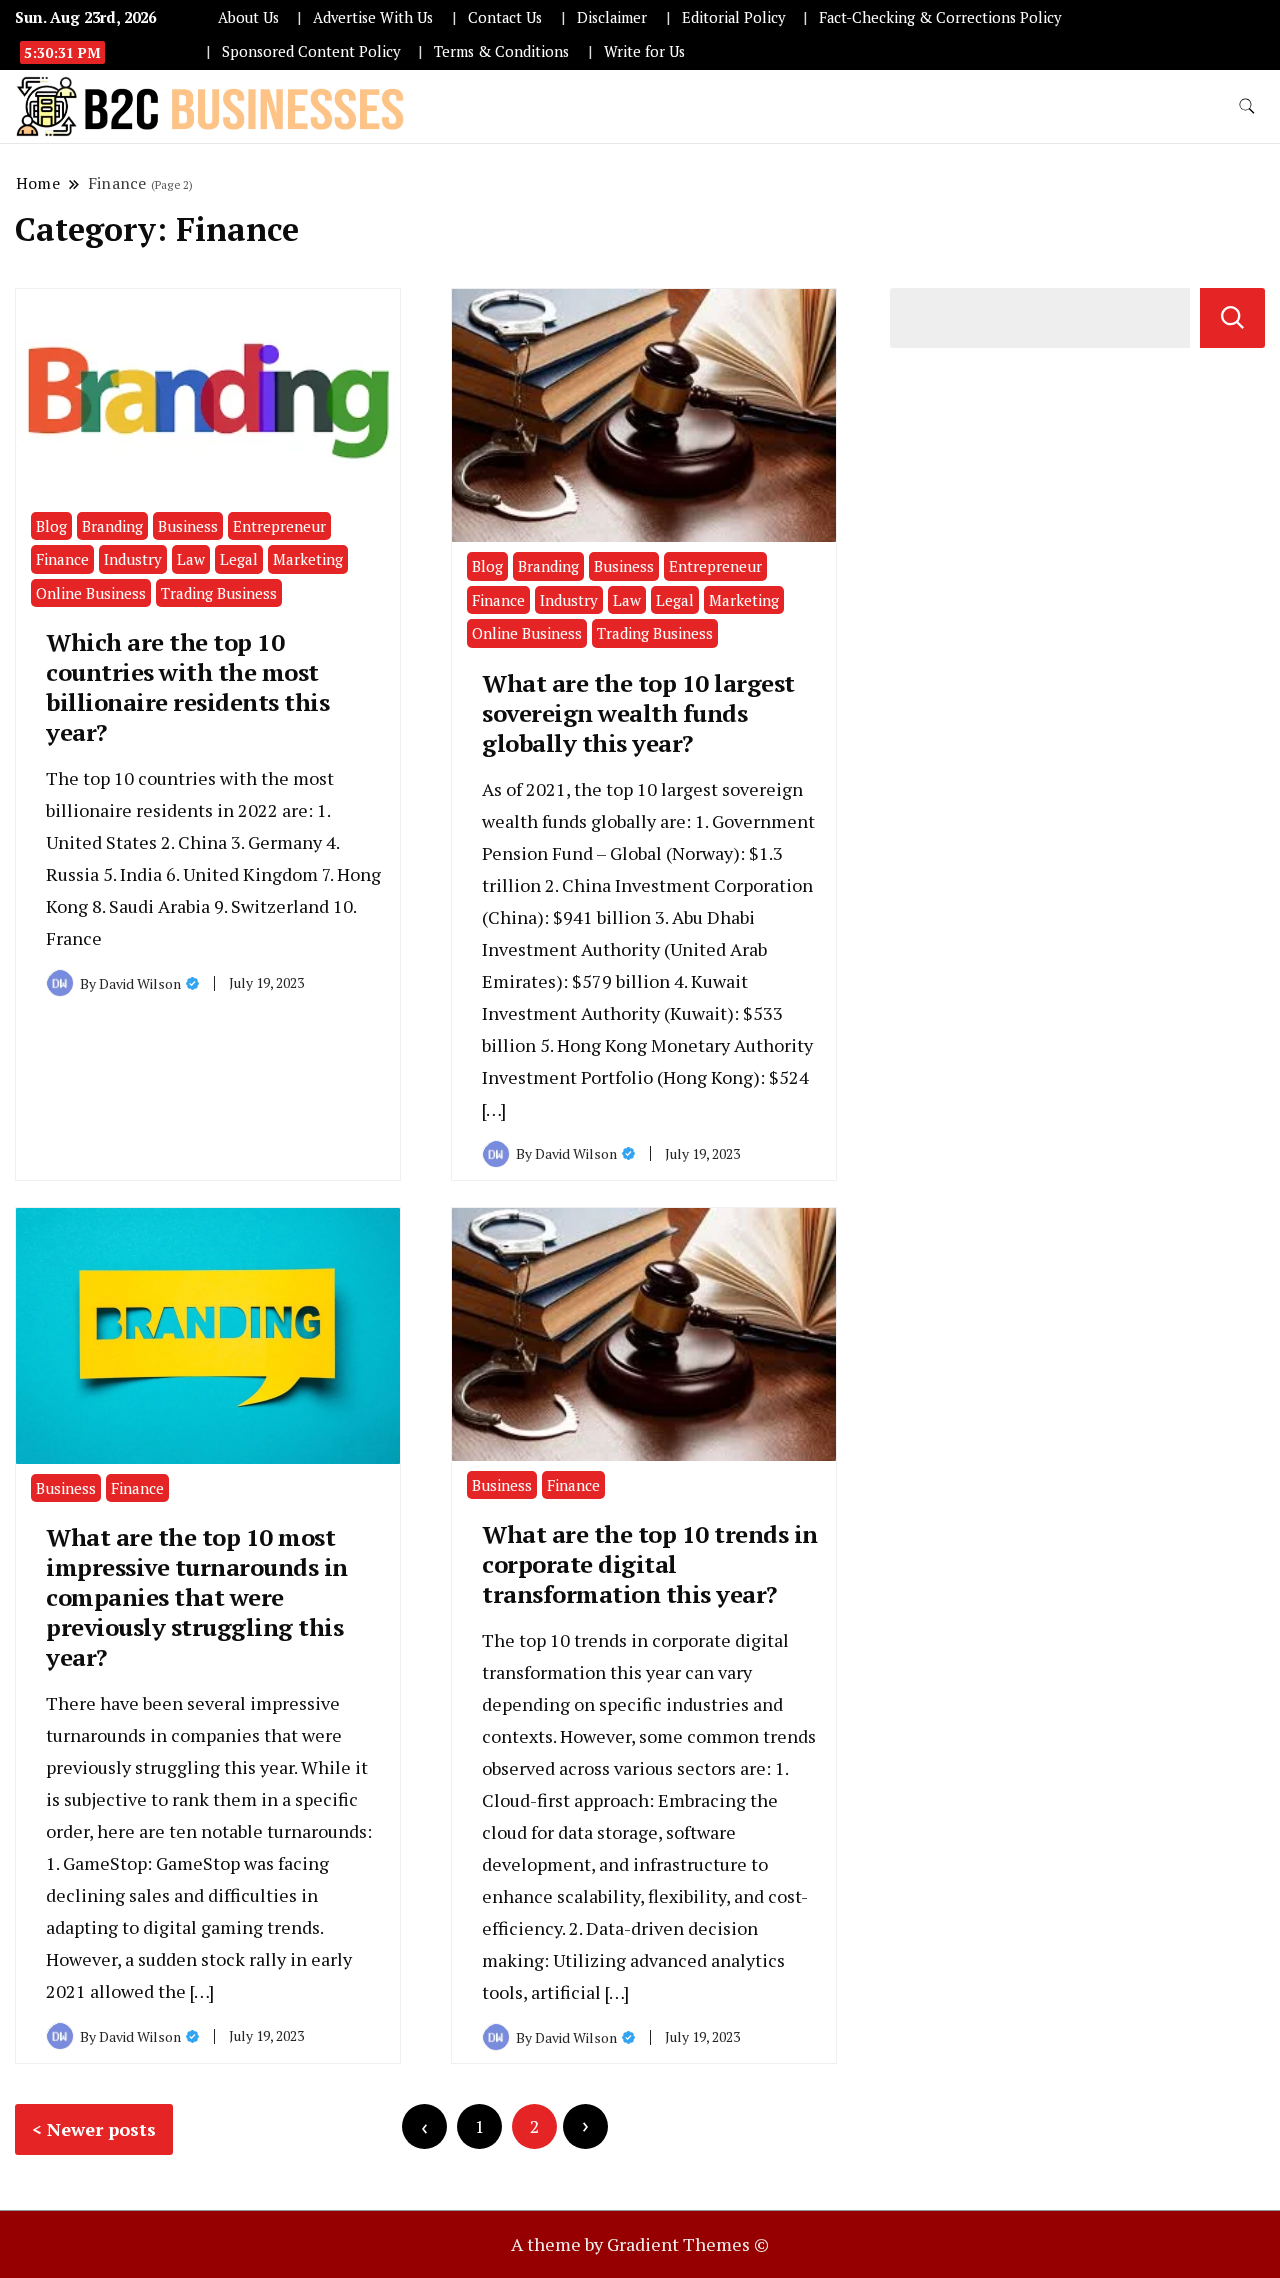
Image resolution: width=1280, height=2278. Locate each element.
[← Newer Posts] (424, 2126)
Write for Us (644, 51)
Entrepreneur (279, 526)
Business (188, 526)
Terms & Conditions (501, 51)
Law (191, 559)
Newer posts (101, 2129)
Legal (239, 559)
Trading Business (219, 593)
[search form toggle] (1247, 106)
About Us (248, 17)
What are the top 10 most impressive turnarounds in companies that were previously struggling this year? (197, 1597)
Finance (62, 559)
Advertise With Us (373, 17)
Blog (51, 526)
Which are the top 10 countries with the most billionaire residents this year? (187, 687)
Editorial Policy (733, 17)
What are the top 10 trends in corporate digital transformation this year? (650, 1564)
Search (1232, 318)
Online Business (91, 593)
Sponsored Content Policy (311, 51)
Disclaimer (612, 17)
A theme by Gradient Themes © (640, 2244)
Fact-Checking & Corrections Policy (940, 17)
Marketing (308, 559)
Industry (133, 559)
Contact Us (505, 17)
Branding (112, 526)
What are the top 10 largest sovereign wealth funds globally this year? (638, 713)
